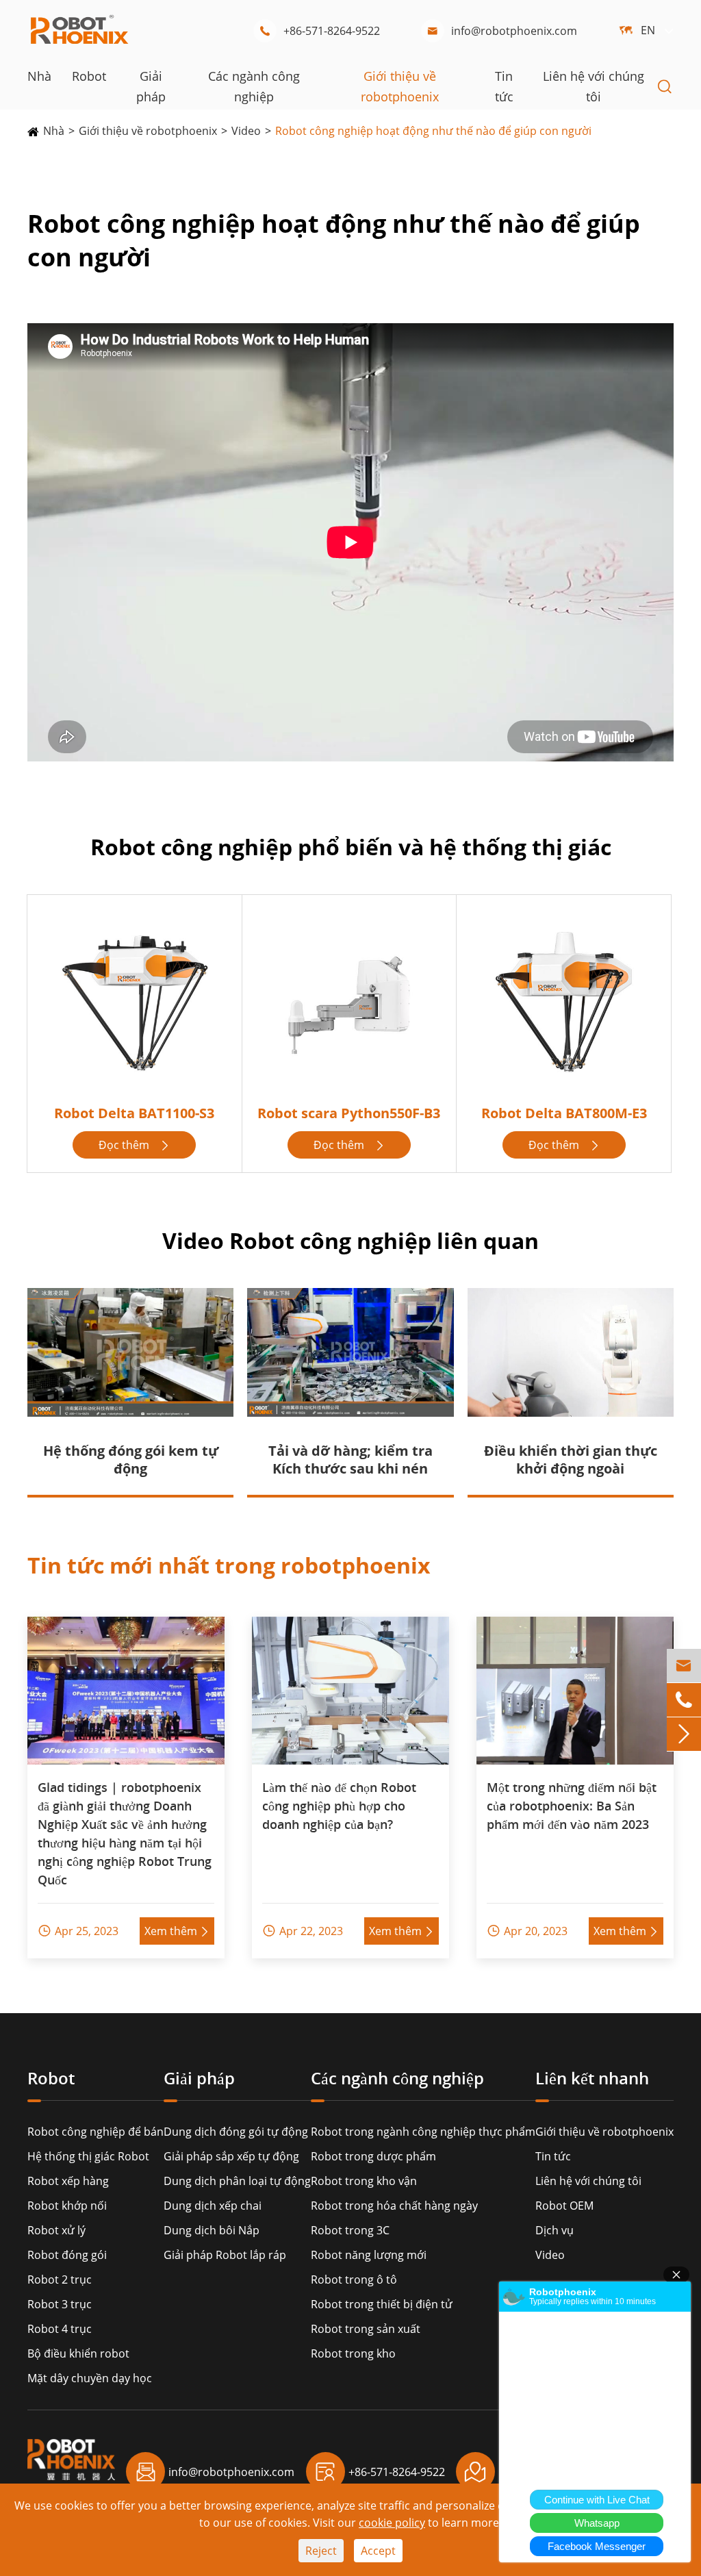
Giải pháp (199, 2079)
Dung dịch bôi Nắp (212, 2230)
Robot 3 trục (60, 2304)
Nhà (39, 76)
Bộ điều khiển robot (78, 2353)
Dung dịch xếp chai (213, 2206)
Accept (378, 2551)
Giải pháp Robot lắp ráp (225, 2255)
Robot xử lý (56, 2230)
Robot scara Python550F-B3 (349, 1113)
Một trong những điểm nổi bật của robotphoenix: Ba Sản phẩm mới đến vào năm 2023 (572, 1806)
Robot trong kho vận (364, 2181)
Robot (89, 76)
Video (246, 131)
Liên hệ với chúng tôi (588, 2181)
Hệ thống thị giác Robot (88, 2156)
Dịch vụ (555, 2230)
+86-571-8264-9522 (319, 31)
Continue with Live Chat (597, 2500)
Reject (321, 2551)
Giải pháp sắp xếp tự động (231, 2156)
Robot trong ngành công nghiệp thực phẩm (423, 2132)
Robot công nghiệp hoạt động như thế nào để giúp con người (433, 131)
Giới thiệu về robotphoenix (148, 131)
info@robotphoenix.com (502, 31)
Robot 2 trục (60, 2280)
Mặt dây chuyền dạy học (90, 2378)
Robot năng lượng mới (369, 2255)
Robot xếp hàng (68, 2181)
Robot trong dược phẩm (373, 2156)
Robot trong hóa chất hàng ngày (394, 2206)
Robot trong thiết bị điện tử (382, 2304)
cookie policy (392, 2523)
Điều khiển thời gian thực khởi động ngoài (571, 1460)
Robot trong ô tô (354, 2280)
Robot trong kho (353, 2353)
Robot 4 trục (60, 2329)
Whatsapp (597, 2523)
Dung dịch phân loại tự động (237, 2181)
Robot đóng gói (67, 2255)
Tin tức (553, 2156)
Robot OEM (564, 2206)
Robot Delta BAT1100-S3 (134, 1113)
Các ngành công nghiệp (397, 2079)
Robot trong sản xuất (366, 2329)
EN (648, 30)
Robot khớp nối (67, 2206)
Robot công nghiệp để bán (95, 2132)
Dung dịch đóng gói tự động (236, 2132)
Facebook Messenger (597, 2546)
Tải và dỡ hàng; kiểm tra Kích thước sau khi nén (350, 1460)
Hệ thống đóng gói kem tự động (131, 1460)
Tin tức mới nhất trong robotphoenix (229, 1565)
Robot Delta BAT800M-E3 (564, 1113)
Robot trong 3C (350, 2230)
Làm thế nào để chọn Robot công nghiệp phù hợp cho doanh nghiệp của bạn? (339, 1806)
